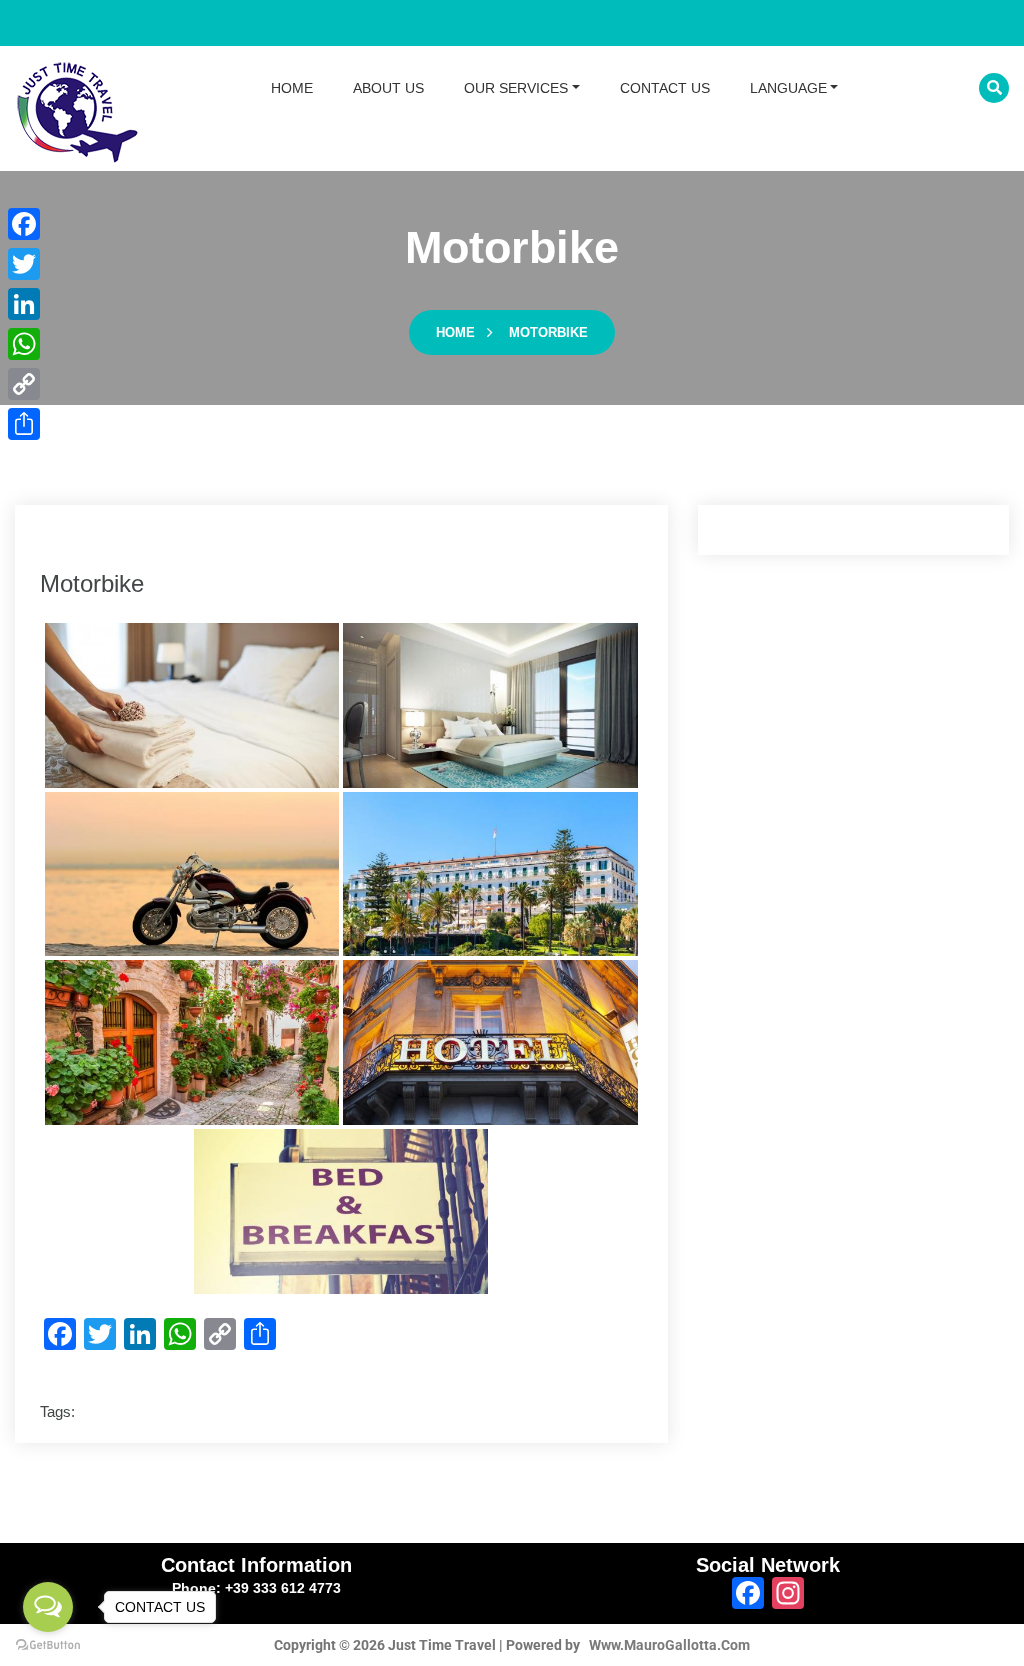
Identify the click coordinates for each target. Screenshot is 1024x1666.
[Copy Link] (24, 384)
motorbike (548, 332)
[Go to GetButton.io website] (48, 1645)
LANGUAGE (788, 88)
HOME (292, 88)
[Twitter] (24, 264)
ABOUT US (388, 88)
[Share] (24, 424)
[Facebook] (24, 224)
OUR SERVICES (516, 88)
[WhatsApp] (24, 344)
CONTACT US (665, 88)
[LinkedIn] (24, 304)
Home (455, 332)
